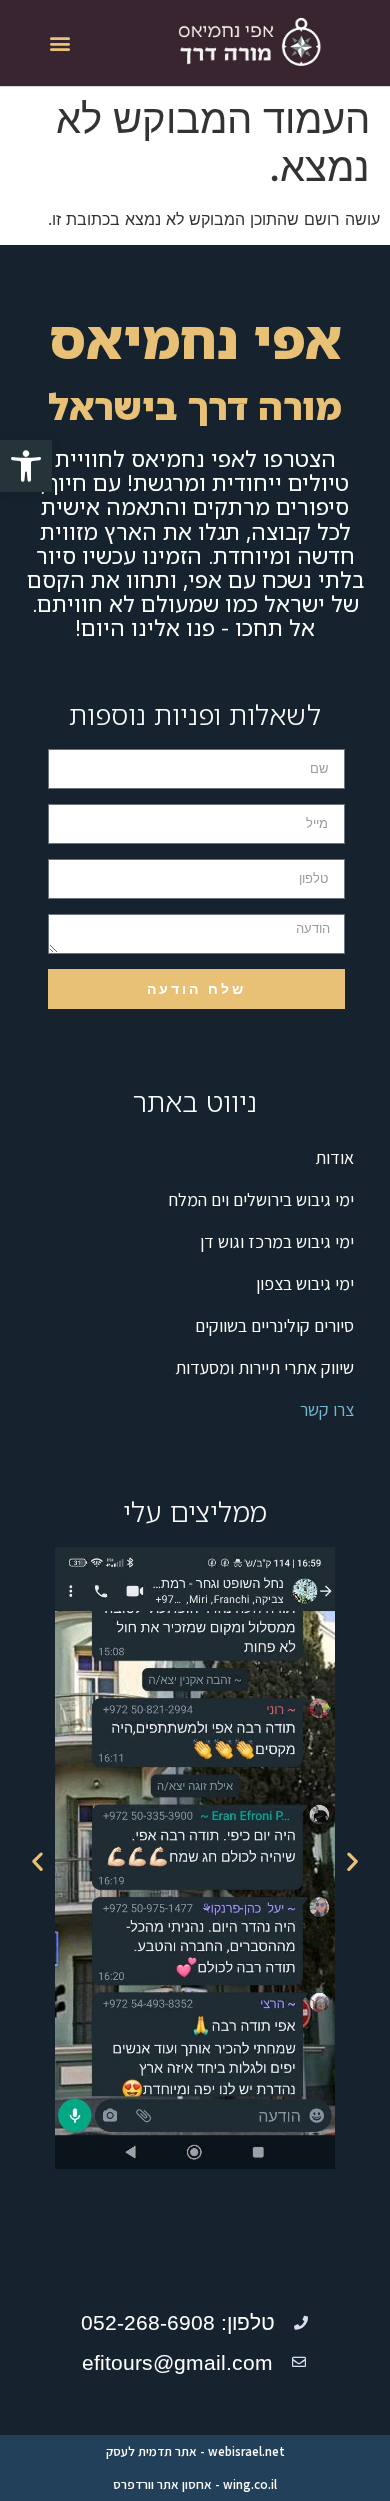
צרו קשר (327, 1409)
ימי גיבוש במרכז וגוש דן (277, 1241)
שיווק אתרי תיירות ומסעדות (264, 1367)
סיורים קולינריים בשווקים (274, 1325)
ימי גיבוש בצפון (305, 1283)
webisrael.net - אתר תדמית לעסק (195, 2451)
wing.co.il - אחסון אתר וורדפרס (195, 2484)
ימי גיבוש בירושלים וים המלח (261, 1199)
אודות (334, 1157)
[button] (26, 466)
